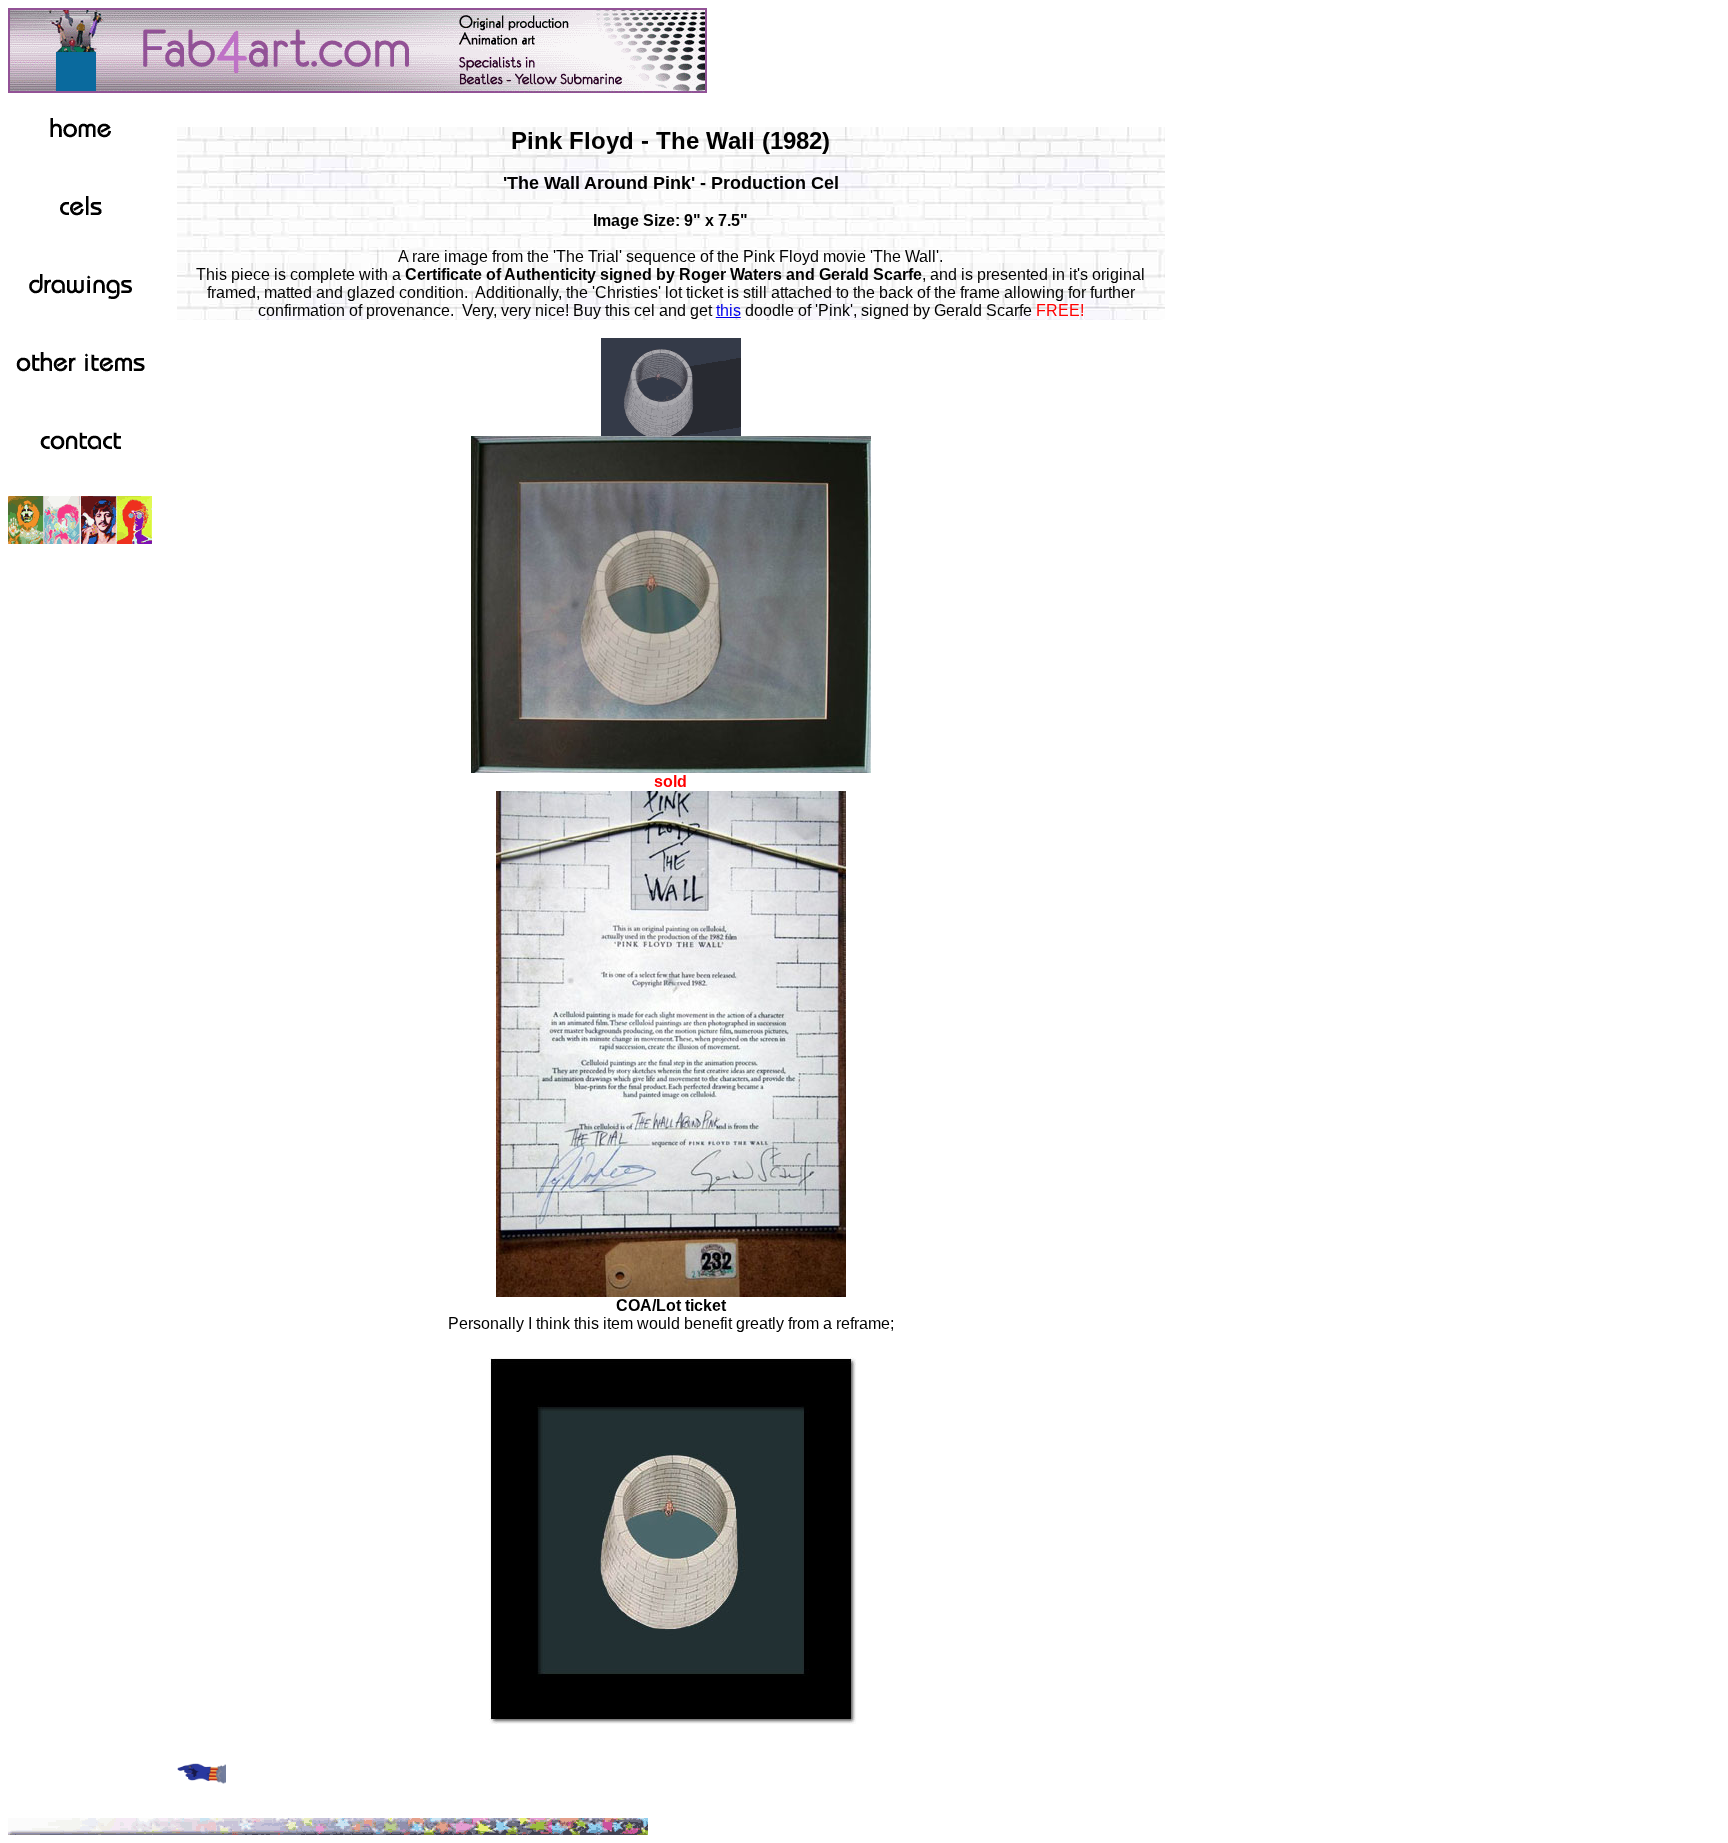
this (728, 310)
